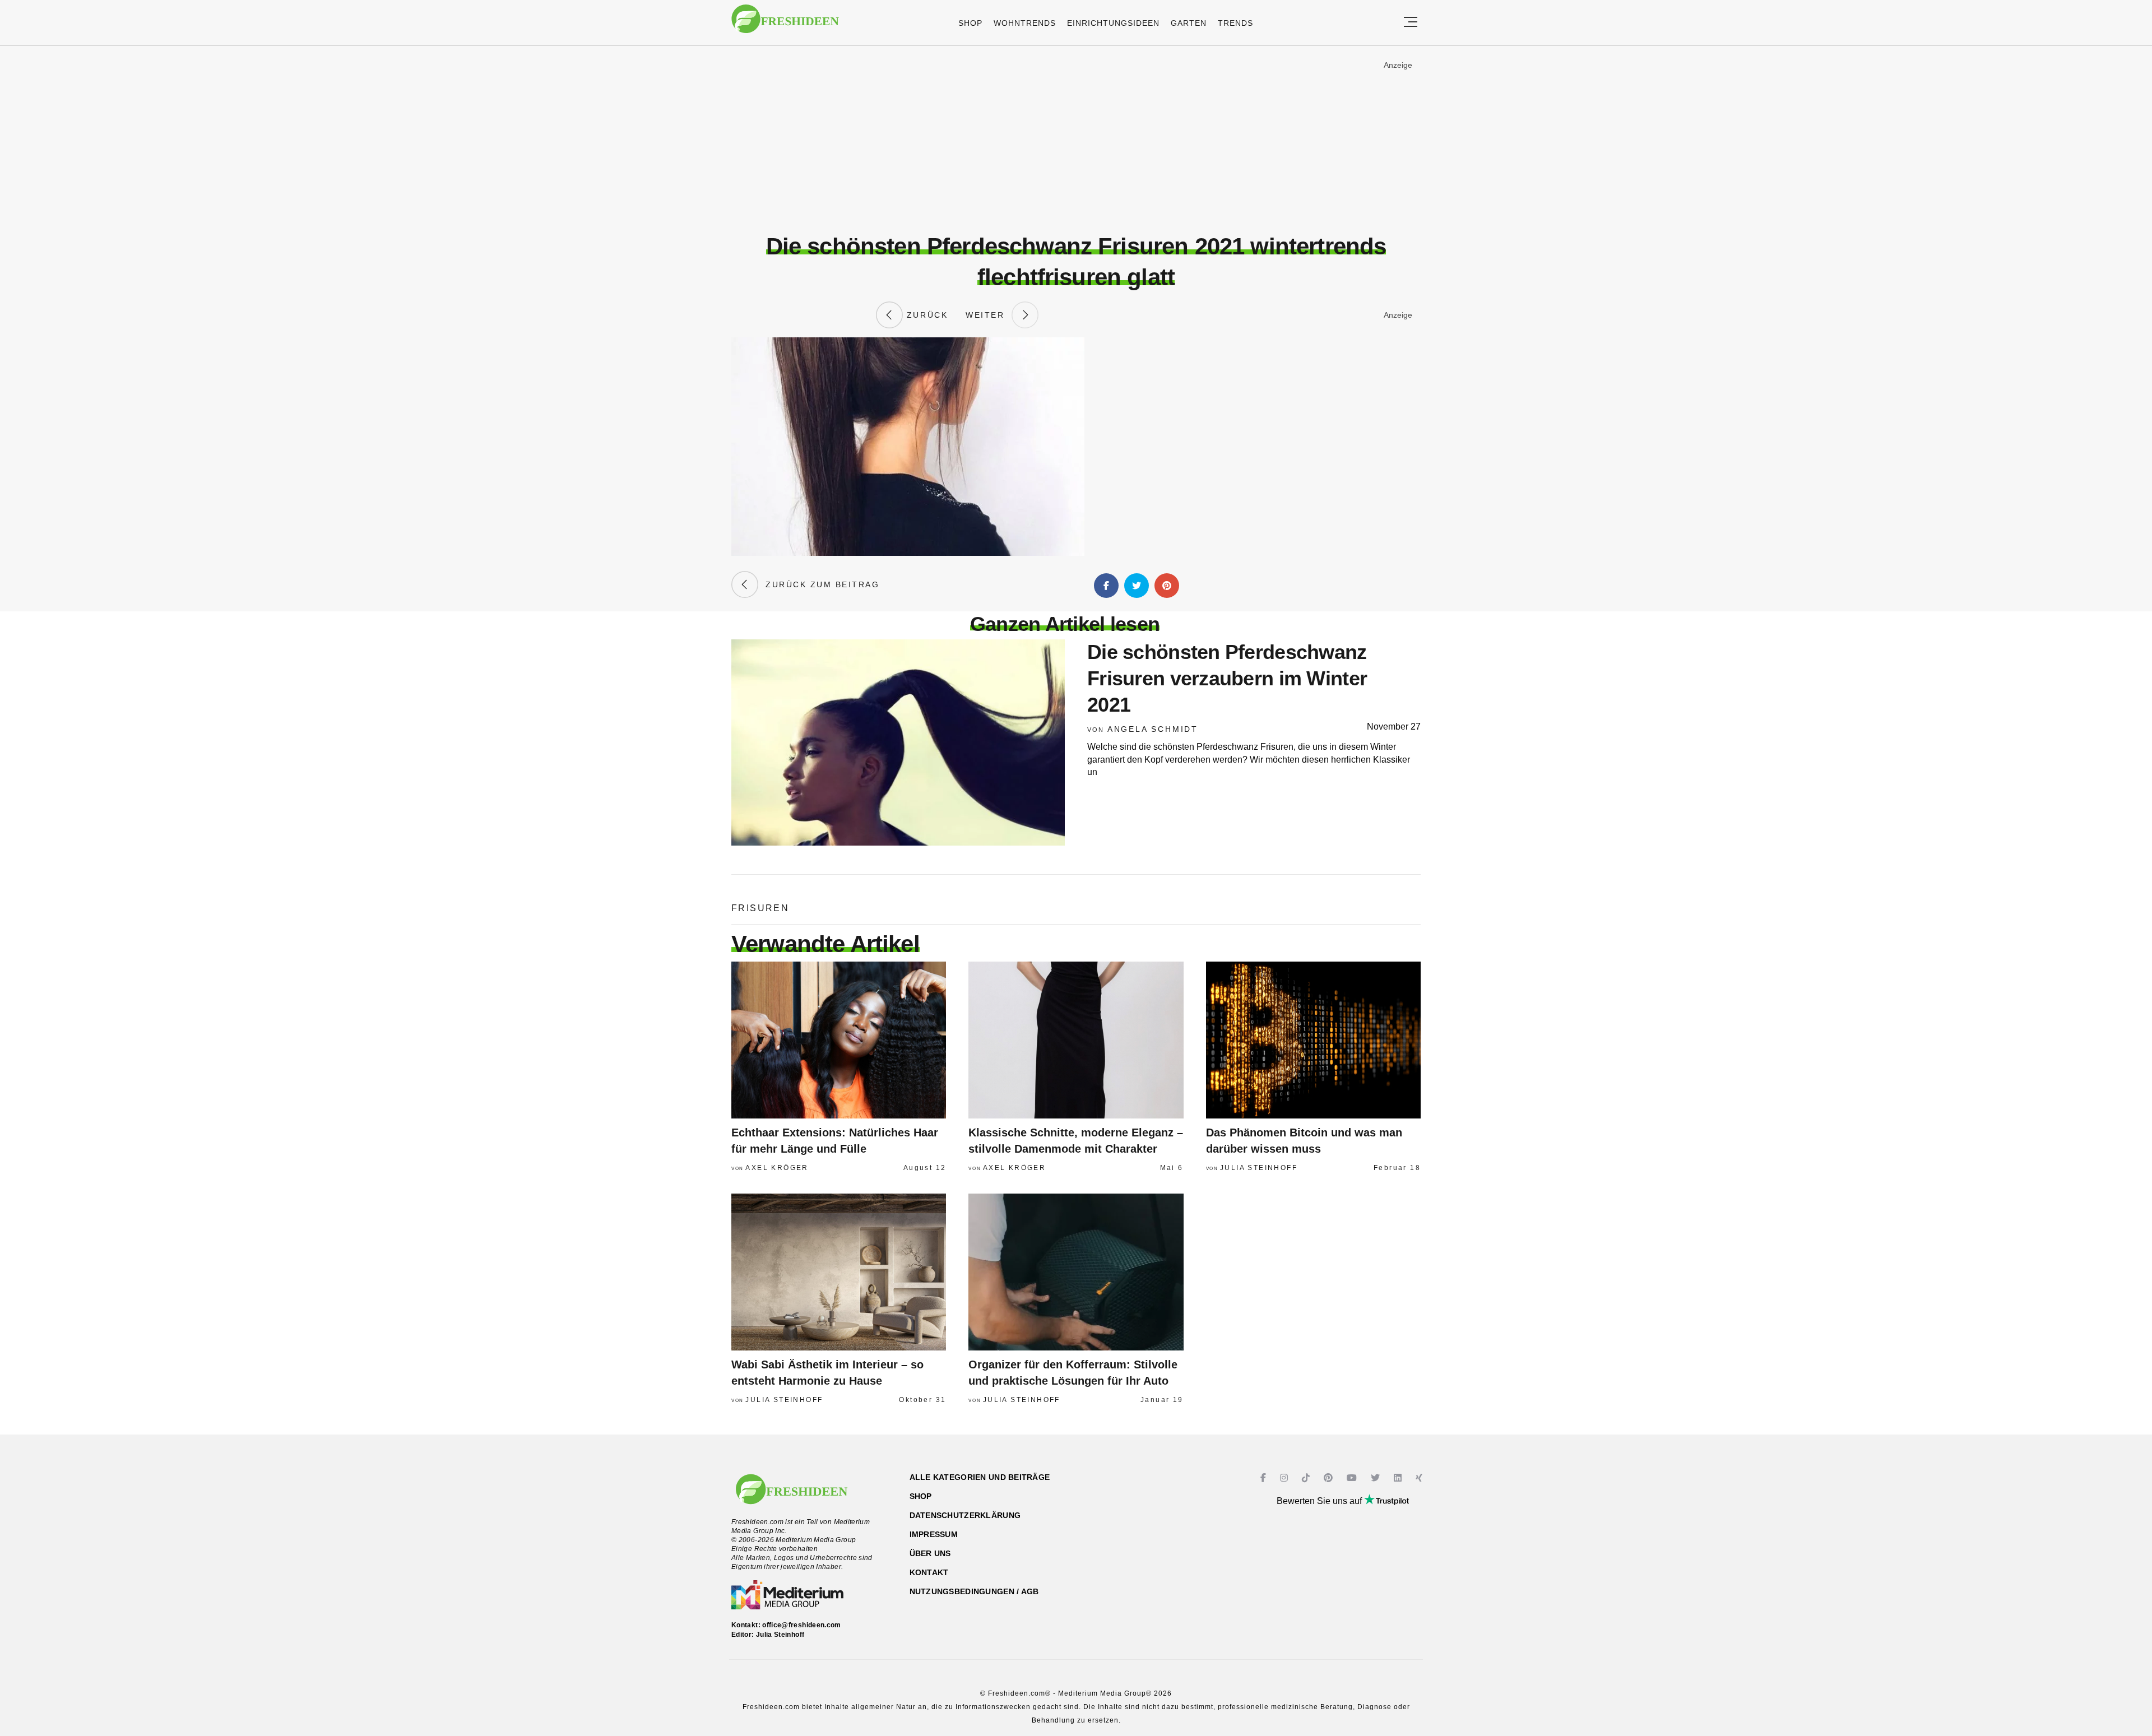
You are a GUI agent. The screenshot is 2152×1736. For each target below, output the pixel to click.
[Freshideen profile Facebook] (1265, 1478)
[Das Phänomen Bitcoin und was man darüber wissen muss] (1313, 1040)
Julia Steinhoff (1259, 1168)
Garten (1189, 23)
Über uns (930, 1553)
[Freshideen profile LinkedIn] (1399, 1478)
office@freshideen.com (802, 1625)
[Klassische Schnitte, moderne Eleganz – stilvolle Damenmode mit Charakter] (1076, 1040)
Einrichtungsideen (1113, 23)
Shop (970, 23)
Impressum (934, 1534)
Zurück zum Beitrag (819, 584)
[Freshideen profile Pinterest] (1330, 1478)
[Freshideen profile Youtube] (1353, 1478)
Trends (1235, 23)
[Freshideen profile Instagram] (1285, 1478)
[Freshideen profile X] (1377, 1478)
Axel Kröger (777, 1168)
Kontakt (929, 1572)
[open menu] (1411, 23)
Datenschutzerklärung (965, 1515)
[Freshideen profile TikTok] (1307, 1478)
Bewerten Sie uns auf (1320, 1501)
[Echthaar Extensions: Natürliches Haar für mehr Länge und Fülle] (839, 1040)
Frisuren (760, 908)
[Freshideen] (785, 24)
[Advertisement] (1076, 140)
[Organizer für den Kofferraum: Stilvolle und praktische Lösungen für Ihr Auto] (1076, 1272)
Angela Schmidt (1153, 729)
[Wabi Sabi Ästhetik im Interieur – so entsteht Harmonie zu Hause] (839, 1272)
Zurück (925, 315)
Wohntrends (1025, 23)
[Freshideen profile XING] (1420, 1478)
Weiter (989, 315)
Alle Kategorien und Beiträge (980, 1477)
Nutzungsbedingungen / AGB (974, 1591)
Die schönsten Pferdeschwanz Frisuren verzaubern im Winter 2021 (1227, 678)
